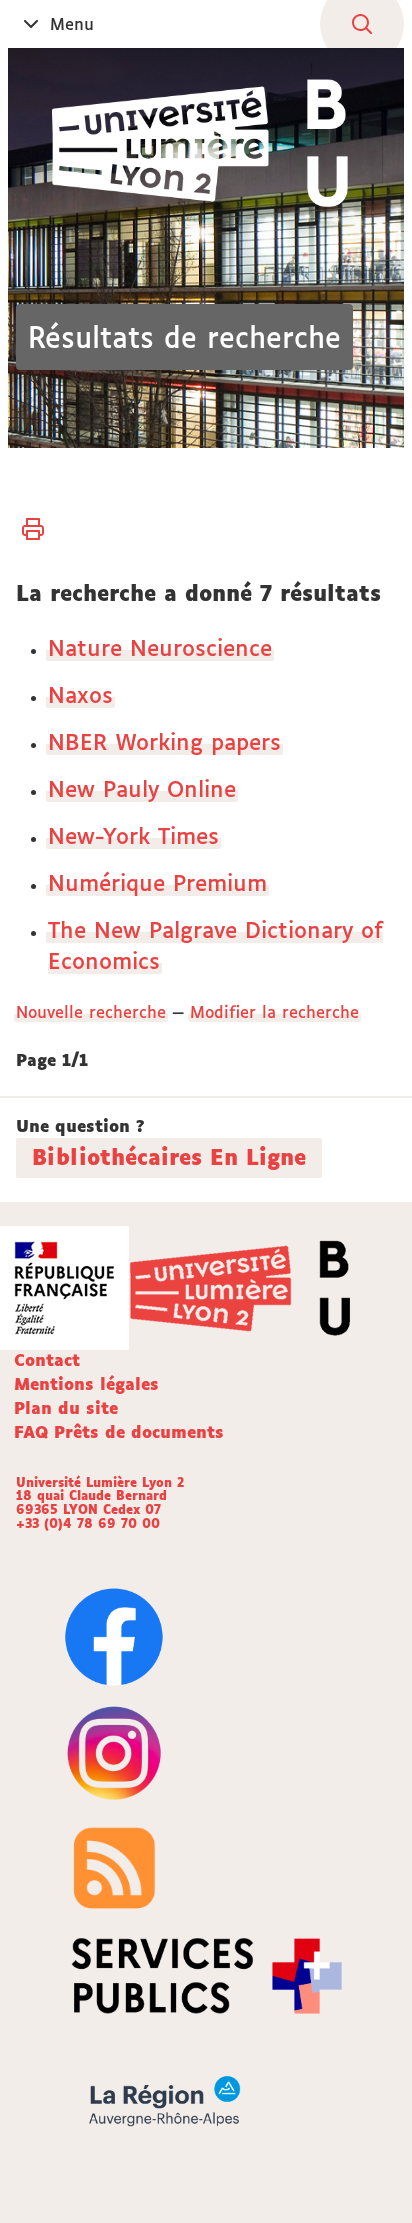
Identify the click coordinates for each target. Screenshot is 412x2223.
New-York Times (133, 835)
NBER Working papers (164, 741)
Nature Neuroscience (160, 647)
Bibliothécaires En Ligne (169, 1157)
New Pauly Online (142, 788)
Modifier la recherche (274, 1012)
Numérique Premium (157, 882)
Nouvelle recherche (91, 1012)
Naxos (80, 694)
